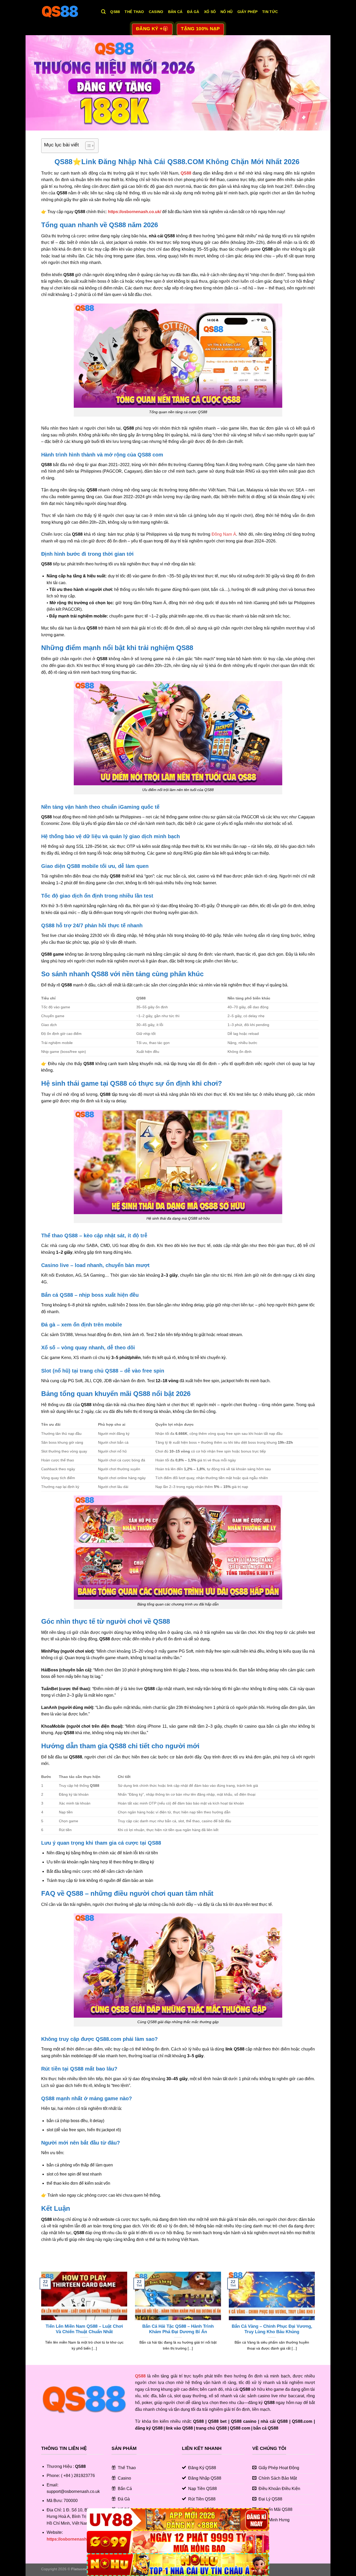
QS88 (115, 12)
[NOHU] (178, 2565)
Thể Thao (134, 12)
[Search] (103, 12)
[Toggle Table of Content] (87, 146)
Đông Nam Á (224, 534)
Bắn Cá (175, 12)
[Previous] (40, 2318)
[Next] (316, 2318)
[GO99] (178, 2542)
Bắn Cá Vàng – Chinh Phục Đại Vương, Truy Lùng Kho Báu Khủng (272, 2329)
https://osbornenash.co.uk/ (134, 212)
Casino (156, 12)
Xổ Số (210, 12)
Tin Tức (270, 12)
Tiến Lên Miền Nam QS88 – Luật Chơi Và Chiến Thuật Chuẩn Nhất (84, 2329)
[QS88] (67, 12)
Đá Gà (193, 12)
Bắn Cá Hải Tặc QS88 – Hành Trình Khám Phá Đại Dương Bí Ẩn (178, 2329)
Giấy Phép (248, 12)
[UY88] (178, 2520)
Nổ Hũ (226, 12)
